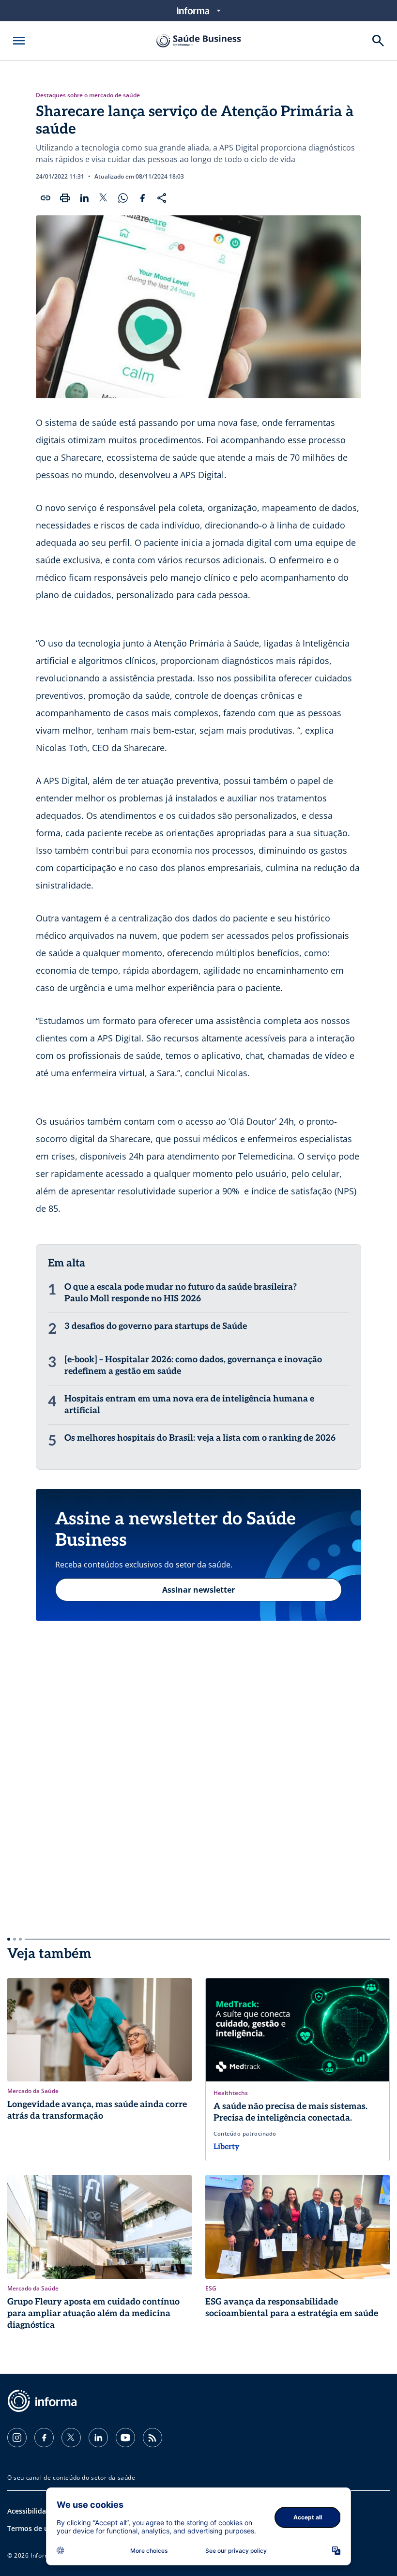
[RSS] (153, 2438)
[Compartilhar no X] (104, 198)
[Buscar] (378, 41)
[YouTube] (125, 2438)
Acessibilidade (31, 2511)
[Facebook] (44, 2438)
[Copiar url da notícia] (46, 198)
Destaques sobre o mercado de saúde (88, 95)
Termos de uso (32, 2528)
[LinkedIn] (98, 2438)
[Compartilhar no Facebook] (142, 198)
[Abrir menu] (19, 41)
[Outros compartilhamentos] (162, 198)
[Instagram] (17, 2438)
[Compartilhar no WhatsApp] (123, 198)
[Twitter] (71, 2438)
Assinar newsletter (198, 1590)
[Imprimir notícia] (65, 198)
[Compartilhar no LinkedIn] (84, 198)
